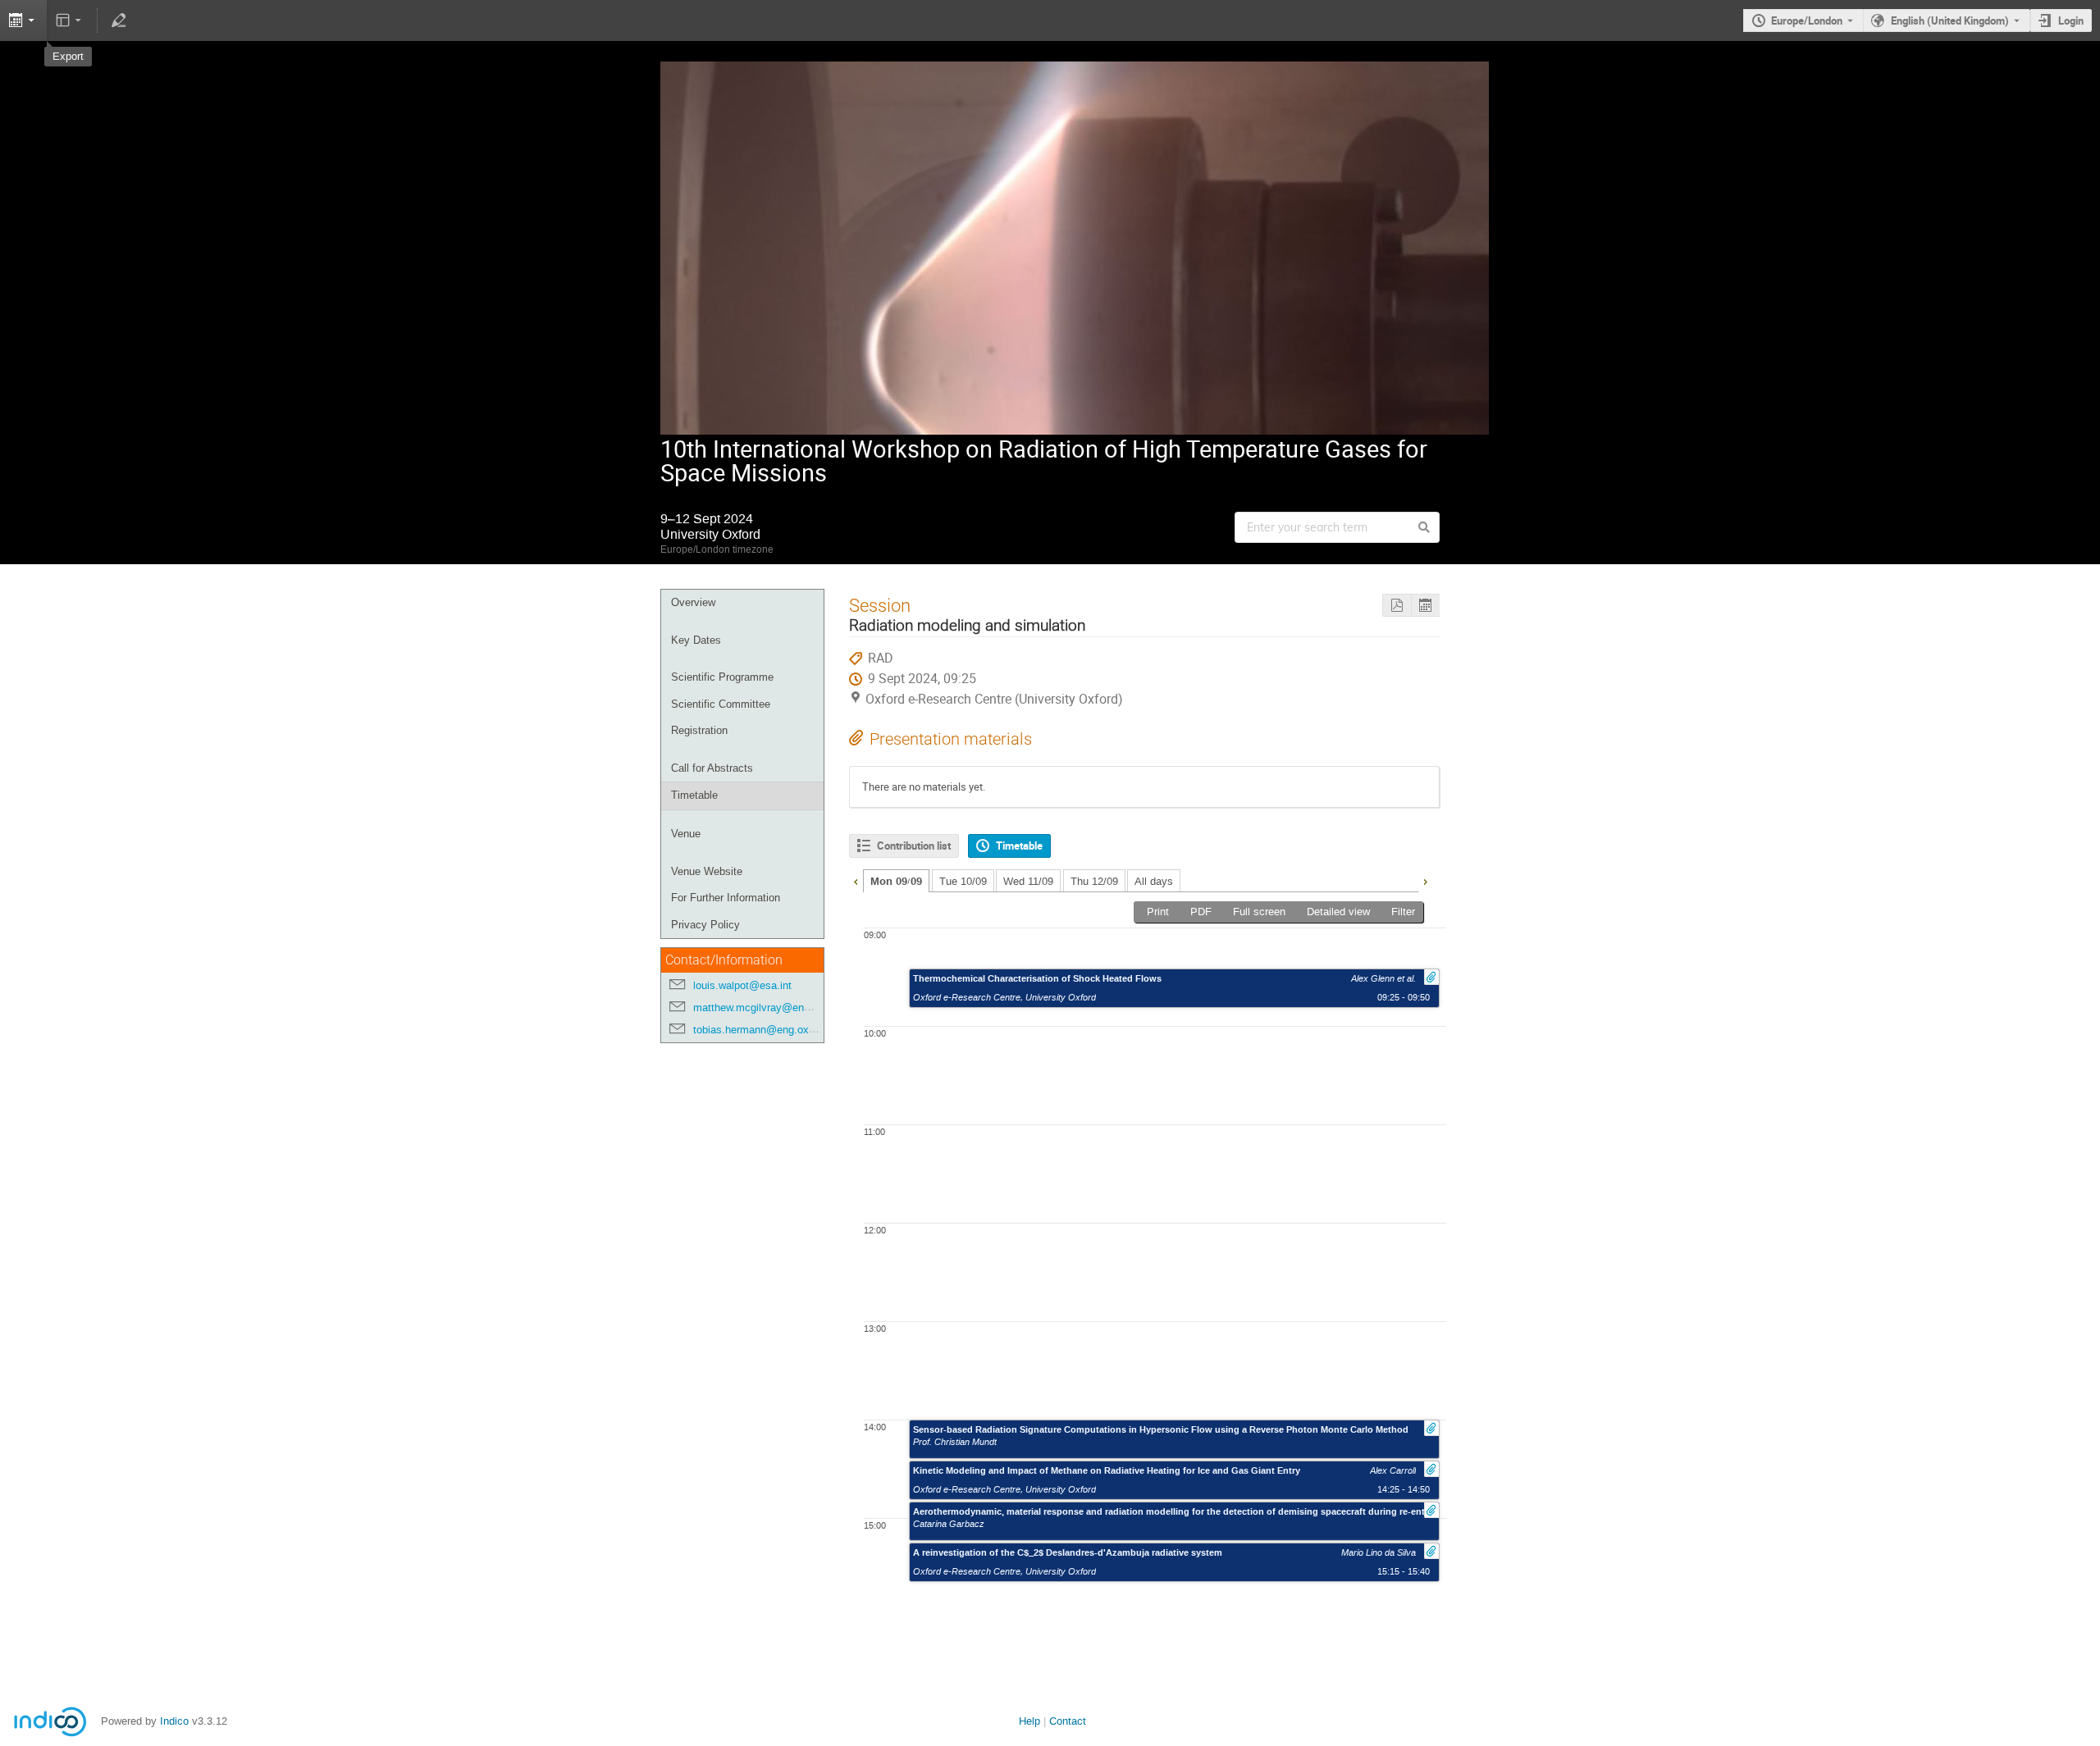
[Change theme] (70, 21)
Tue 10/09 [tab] (963, 881)
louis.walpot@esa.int (742, 985)
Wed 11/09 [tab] (1028, 881)
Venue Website (707, 871)
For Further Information (726, 898)
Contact (1068, 1721)
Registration (699, 730)
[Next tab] (1425, 880)
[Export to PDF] (1397, 606)
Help (1029, 1721)
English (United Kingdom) (1950, 21)
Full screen (1259, 912)
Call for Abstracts (712, 768)
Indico (174, 1721)
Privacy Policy (705, 925)
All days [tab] (1154, 881)
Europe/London (1807, 21)
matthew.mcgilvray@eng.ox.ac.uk (774, 1007)
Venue (686, 834)
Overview (693, 602)
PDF (1201, 912)
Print (1158, 912)
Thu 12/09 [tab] (1094, 881)
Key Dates (696, 640)
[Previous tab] (856, 880)
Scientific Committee (721, 704)
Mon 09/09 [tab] (896, 882)
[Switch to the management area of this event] (118, 21)
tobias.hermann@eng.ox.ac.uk (766, 1030)
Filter (1403, 912)
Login (2071, 21)
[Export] (1425, 606)
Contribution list (914, 846)
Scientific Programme (722, 677)
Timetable (694, 795)
